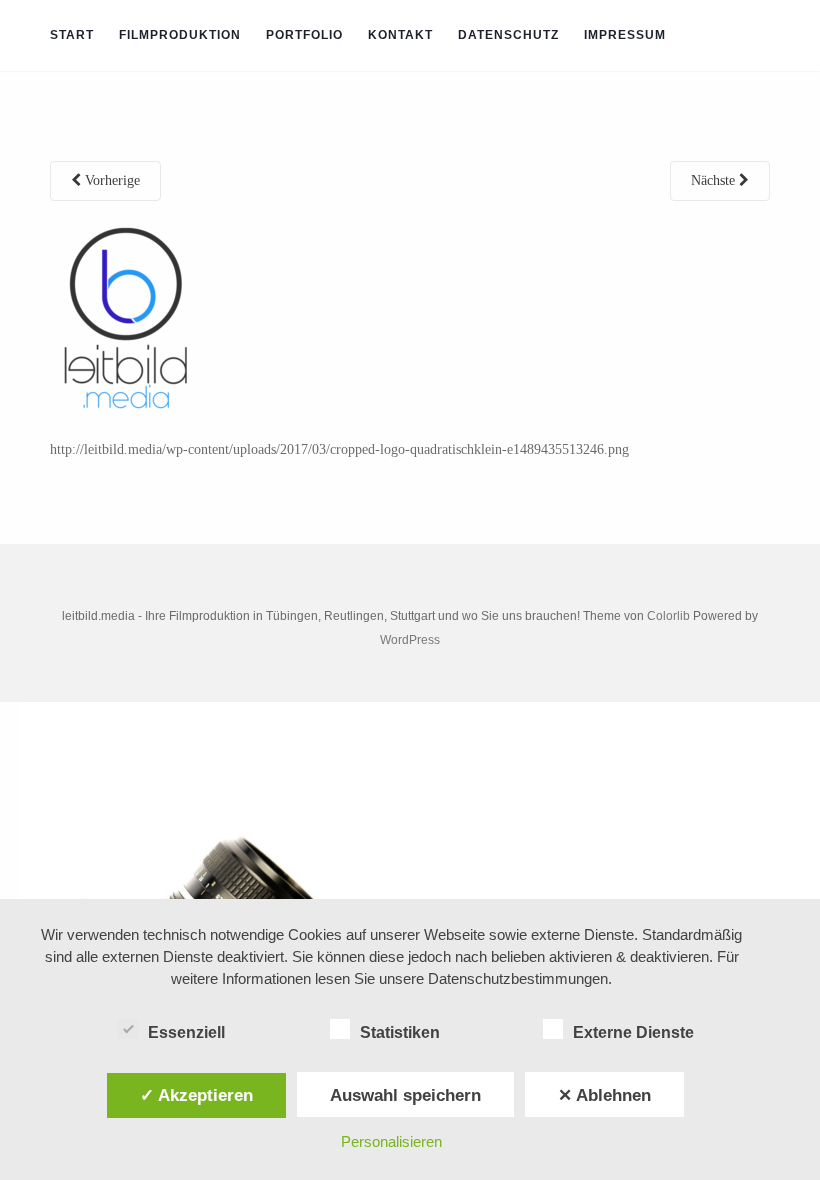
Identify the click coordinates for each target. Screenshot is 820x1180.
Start (72, 35)
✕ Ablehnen (604, 1095)
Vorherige (110, 180)
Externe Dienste (633, 1032)
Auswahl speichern (405, 1095)
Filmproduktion (180, 35)
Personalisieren (391, 1141)
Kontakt (400, 35)
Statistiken (400, 1032)
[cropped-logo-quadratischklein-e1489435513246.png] (128, 319)
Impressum (625, 35)
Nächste (715, 180)
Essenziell (186, 1032)
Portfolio (304, 35)
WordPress (410, 640)
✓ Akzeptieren (196, 1095)
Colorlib (668, 616)
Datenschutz (508, 35)
